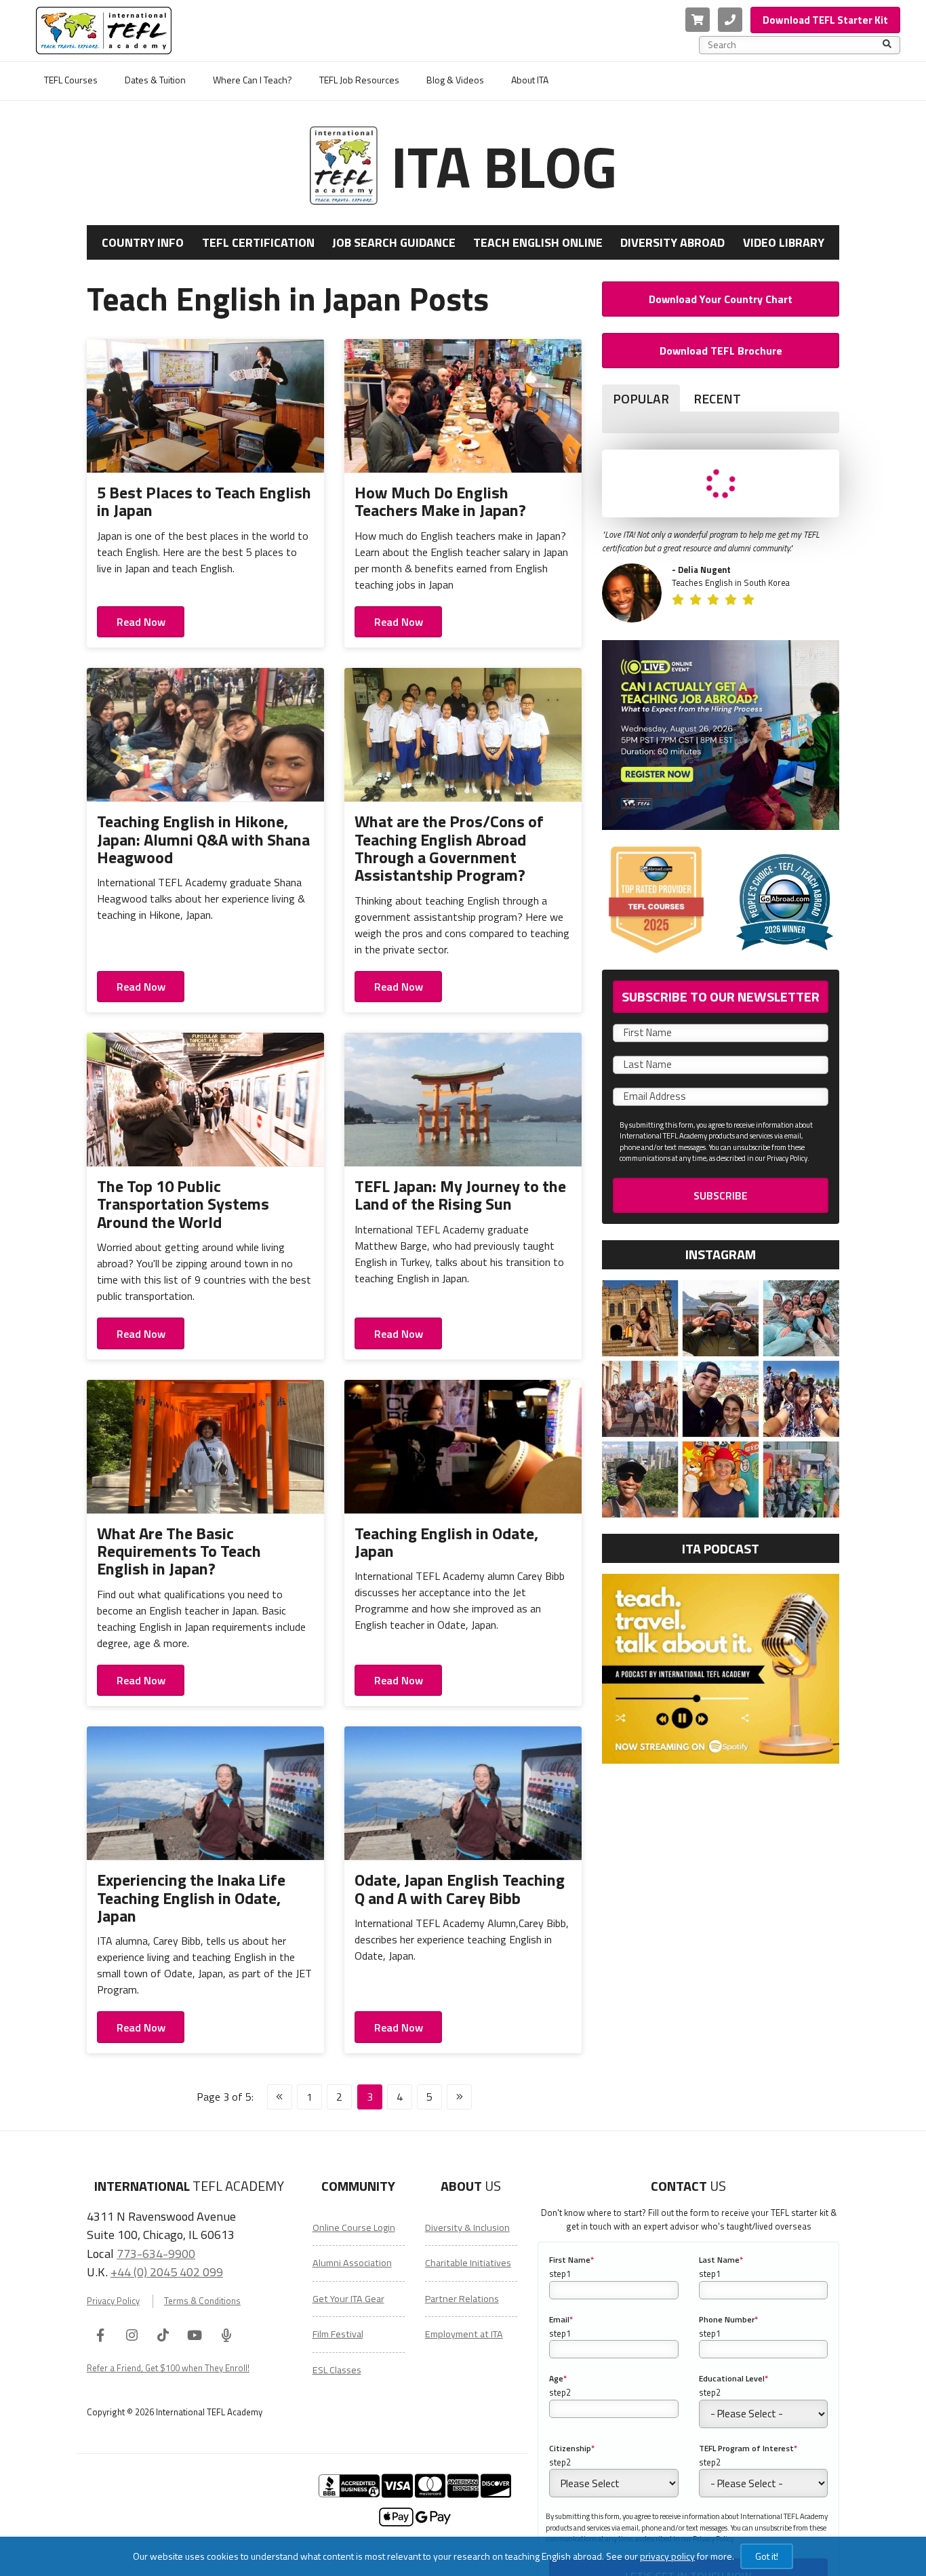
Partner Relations (462, 2299)
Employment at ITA (464, 2334)
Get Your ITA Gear (348, 2299)
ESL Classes (337, 2370)
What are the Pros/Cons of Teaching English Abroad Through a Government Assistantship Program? (449, 848)
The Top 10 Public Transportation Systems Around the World (183, 1204)
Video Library (784, 242)
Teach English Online (538, 242)
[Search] (887, 45)
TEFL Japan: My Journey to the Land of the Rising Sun (460, 1195)
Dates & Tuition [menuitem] (155, 80)
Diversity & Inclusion (467, 2227)
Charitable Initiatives (468, 2263)
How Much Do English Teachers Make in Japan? (440, 501)
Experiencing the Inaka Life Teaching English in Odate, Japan (191, 1898)
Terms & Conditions (202, 2301)
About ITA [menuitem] (530, 80)
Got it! (767, 2556)
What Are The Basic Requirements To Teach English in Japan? (179, 1551)
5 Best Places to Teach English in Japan (204, 501)
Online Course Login (354, 2227)
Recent (717, 398)
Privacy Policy (113, 2301)
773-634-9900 (156, 2253)
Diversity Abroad (672, 242)
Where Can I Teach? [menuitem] (253, 80)
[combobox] (795, 45)
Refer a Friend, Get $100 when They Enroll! (168, 2368)
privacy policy (667, 2556)
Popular (641, 398)
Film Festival (338, 2334)
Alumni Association (352, 2263)
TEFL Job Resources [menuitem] (359, 80)
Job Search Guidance (394, 242)
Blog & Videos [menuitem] (455, 80)
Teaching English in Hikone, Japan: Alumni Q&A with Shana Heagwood (203, 839)
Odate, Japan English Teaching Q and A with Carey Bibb (460, 1888)
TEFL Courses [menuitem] (71, 80)
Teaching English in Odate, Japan (446, 1542)
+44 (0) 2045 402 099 (167, 2272)
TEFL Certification (258, 242)
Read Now (141, 622)
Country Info (143, 242)
